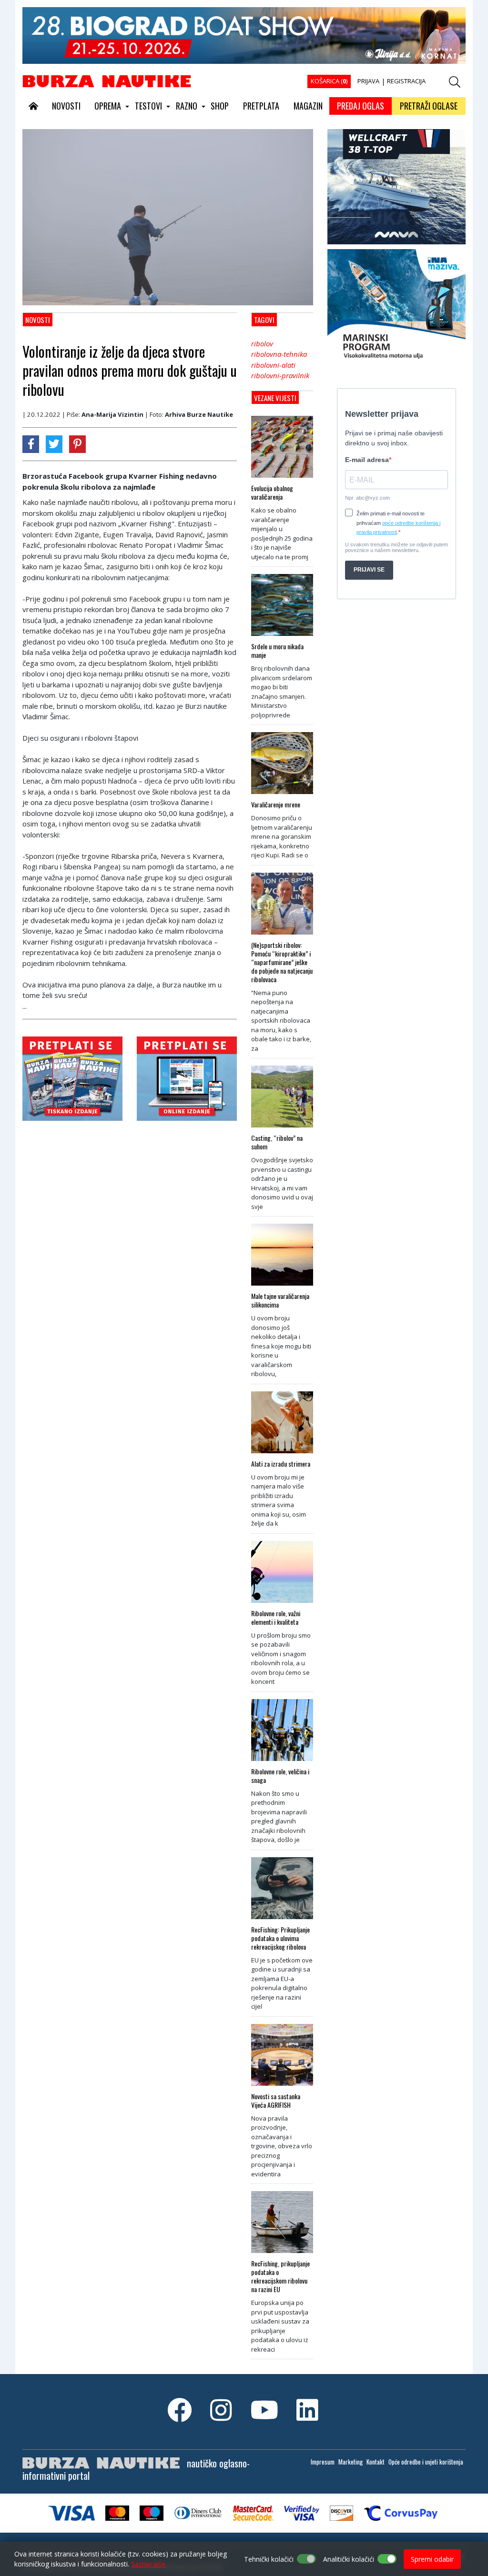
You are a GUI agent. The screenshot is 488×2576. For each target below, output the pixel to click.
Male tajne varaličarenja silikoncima (280, 1300)
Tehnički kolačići (269, 2559)
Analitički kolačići (349, 2559)
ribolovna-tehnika (279, 354)
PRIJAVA (368, 81)
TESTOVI (148, 106)
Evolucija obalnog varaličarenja (272, 493)
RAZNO (187, 106)
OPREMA (108, 106)
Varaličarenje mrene (276, 805)
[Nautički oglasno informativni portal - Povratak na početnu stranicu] (107, 80)
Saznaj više (148, 2564)
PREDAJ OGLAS (361, 106)
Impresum (323, 2462)
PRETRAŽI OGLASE (429, 106)
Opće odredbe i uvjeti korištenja (426, 2462)
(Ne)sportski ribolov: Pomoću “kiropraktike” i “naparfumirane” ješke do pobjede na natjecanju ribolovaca (282, 962)
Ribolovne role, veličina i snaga (280, 1776)
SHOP (220, 106)
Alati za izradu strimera (281, 1464)
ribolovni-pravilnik (280, 375)
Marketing (351, 2462)
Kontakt (376, 2462)
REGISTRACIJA (406, 81)
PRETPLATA (261, 106)
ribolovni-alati (273, 365)
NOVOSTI (66, 106)
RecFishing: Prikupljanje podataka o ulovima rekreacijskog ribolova (280, 1938)
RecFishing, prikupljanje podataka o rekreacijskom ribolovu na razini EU (280, 2276)
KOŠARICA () (329, 81)
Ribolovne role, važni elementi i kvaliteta (276, 1618)
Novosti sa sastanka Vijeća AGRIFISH (276, 2101)
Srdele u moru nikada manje (277, 651)
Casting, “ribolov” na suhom (277, 1142)
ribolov (262, 343)
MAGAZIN (308, 106)
